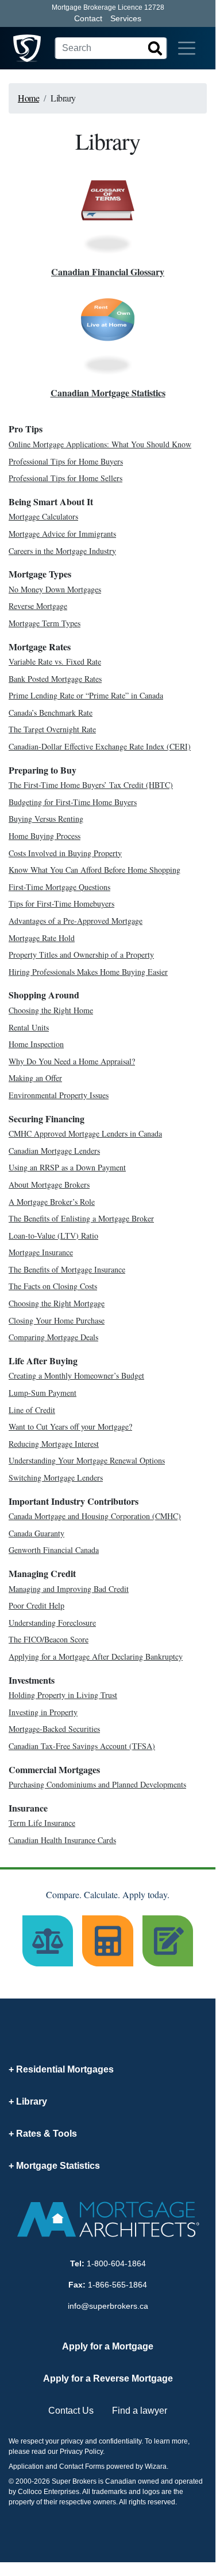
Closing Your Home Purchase (57, 1320)
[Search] (155, 48)
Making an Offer (35, 1078)
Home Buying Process (45, 836)
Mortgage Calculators (43, 516)
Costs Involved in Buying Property (65, 853)
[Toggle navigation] (187, 48)
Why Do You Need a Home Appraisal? (72, 1061)
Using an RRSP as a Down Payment (67, 1167)
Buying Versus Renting (46, 819)
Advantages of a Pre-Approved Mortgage (76, 921)
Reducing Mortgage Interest (54, 1444)
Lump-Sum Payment (43, 1393)
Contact (88, 18)
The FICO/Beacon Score (49, 1639)
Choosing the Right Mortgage (57, 1303)
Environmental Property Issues (59, 1095)
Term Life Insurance (42, 1823)
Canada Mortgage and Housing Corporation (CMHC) (95, 1516)
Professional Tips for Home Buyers (66, 461)
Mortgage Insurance (41, 1252)
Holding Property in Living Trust (63, 1695)
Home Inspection (36, 1044)
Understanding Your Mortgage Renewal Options (87, 1460)
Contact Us (71, 2411)
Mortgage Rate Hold (42, 938)
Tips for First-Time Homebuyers (61, 903)
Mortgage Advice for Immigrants (62, 534)
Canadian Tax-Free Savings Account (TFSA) (82, 1746)
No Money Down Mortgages (55, 589)
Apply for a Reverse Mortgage (108, 2378)
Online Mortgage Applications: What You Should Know (100, 444)
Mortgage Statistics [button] (58, 2166)
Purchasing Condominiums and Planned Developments (97, 1784)
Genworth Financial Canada (54, 1550)
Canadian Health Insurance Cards (62, 1840)
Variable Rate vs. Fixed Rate (55, 661)
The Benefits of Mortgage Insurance (67, 1269)
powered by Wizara (136, 2466)
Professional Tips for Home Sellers (65, 478)
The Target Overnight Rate (52, 729)
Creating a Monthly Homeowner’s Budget (76, 1375)
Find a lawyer (140, 2411)
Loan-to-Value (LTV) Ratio (53, 1236)
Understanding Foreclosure (52, 1623)
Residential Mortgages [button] (65, 2069)
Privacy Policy (81, 2452)
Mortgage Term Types (45, 623)
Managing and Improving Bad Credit (69, 1589)
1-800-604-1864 (116, 2263)
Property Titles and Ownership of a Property (81, 955)
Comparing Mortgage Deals (53, 1337)
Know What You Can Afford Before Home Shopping (95, 870)
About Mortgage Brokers (49, 1184)
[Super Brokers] (27, 48)
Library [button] (32, 2101)
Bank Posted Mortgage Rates (55, 679)
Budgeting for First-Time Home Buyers (73, 802)
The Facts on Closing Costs (53, 1286)
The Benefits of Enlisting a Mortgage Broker (81, 1218)
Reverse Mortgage (38, 606)
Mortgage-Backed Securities (54, 1729)
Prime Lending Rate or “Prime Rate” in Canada (86, 695)
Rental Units (29, 1027)
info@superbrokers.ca (108, 2306)
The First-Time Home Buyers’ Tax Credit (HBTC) (91, 785)
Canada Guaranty (36, 1533)
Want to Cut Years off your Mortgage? (70, 1426)
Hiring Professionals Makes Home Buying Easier (88, 972)
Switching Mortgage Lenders (56, 1478)
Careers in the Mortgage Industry (62, 551)
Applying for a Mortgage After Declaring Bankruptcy (96, 1656)
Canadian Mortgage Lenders (54, 1151)
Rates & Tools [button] (47, 2134)
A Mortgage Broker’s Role (52, 1202)
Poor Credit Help (36, 1605)
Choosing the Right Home (51, 1010)
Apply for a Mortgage (108, 2346)
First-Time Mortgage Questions (59, 887)
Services (126, 18)
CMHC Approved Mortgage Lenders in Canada (85, 1133)
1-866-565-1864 (117, 2285)
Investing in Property (43, 1712)
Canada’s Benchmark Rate (51, 713)
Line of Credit (32, 1410)
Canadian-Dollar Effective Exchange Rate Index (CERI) (100, 746)
